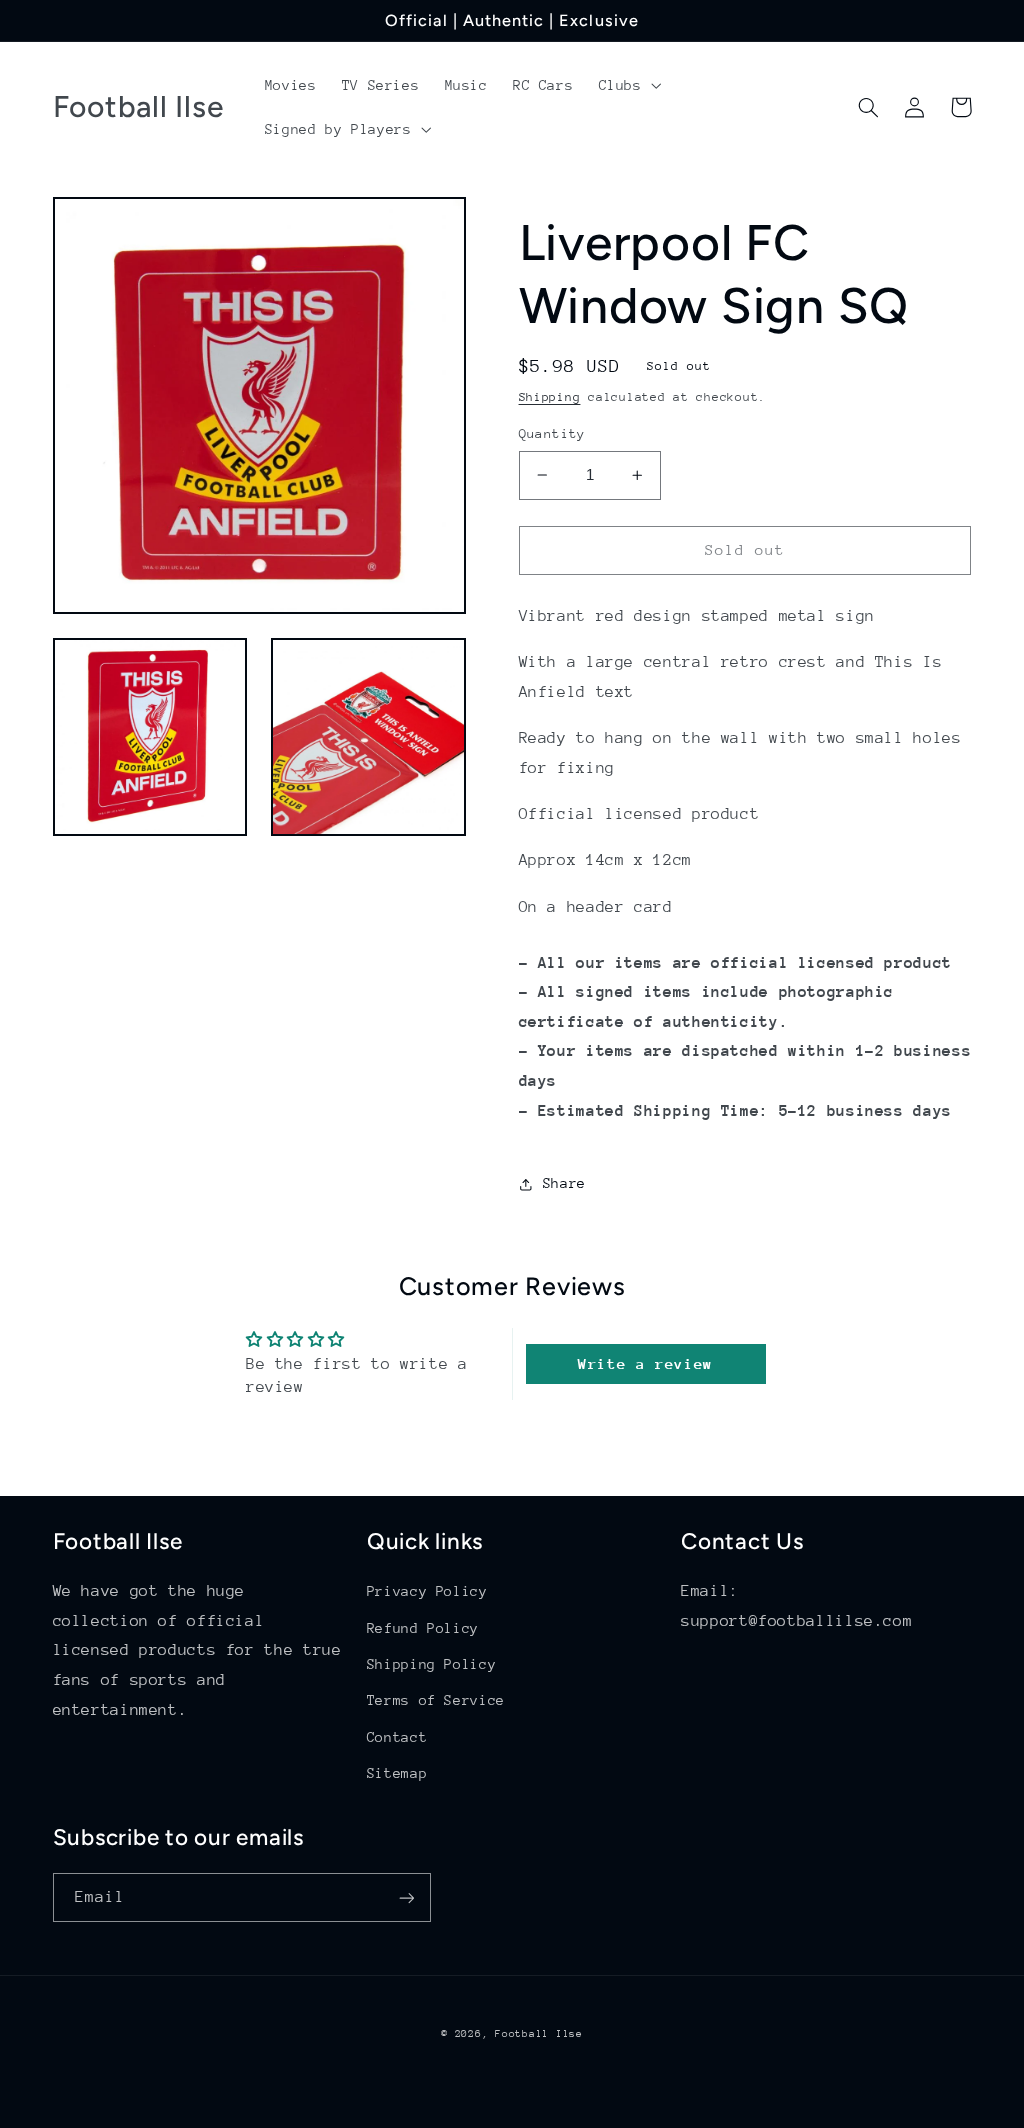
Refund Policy (423, 1628)
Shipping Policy (431, 1664)
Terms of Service (436, 1700)
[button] (628, 85)
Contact (397, 1737)
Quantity (552, 433)
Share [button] (564, 1183)
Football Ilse (539, 2034)
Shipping (550, 397)
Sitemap (397, 1773)
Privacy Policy (427, 1591)
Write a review (645, 1363)
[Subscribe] (406, 1897)
